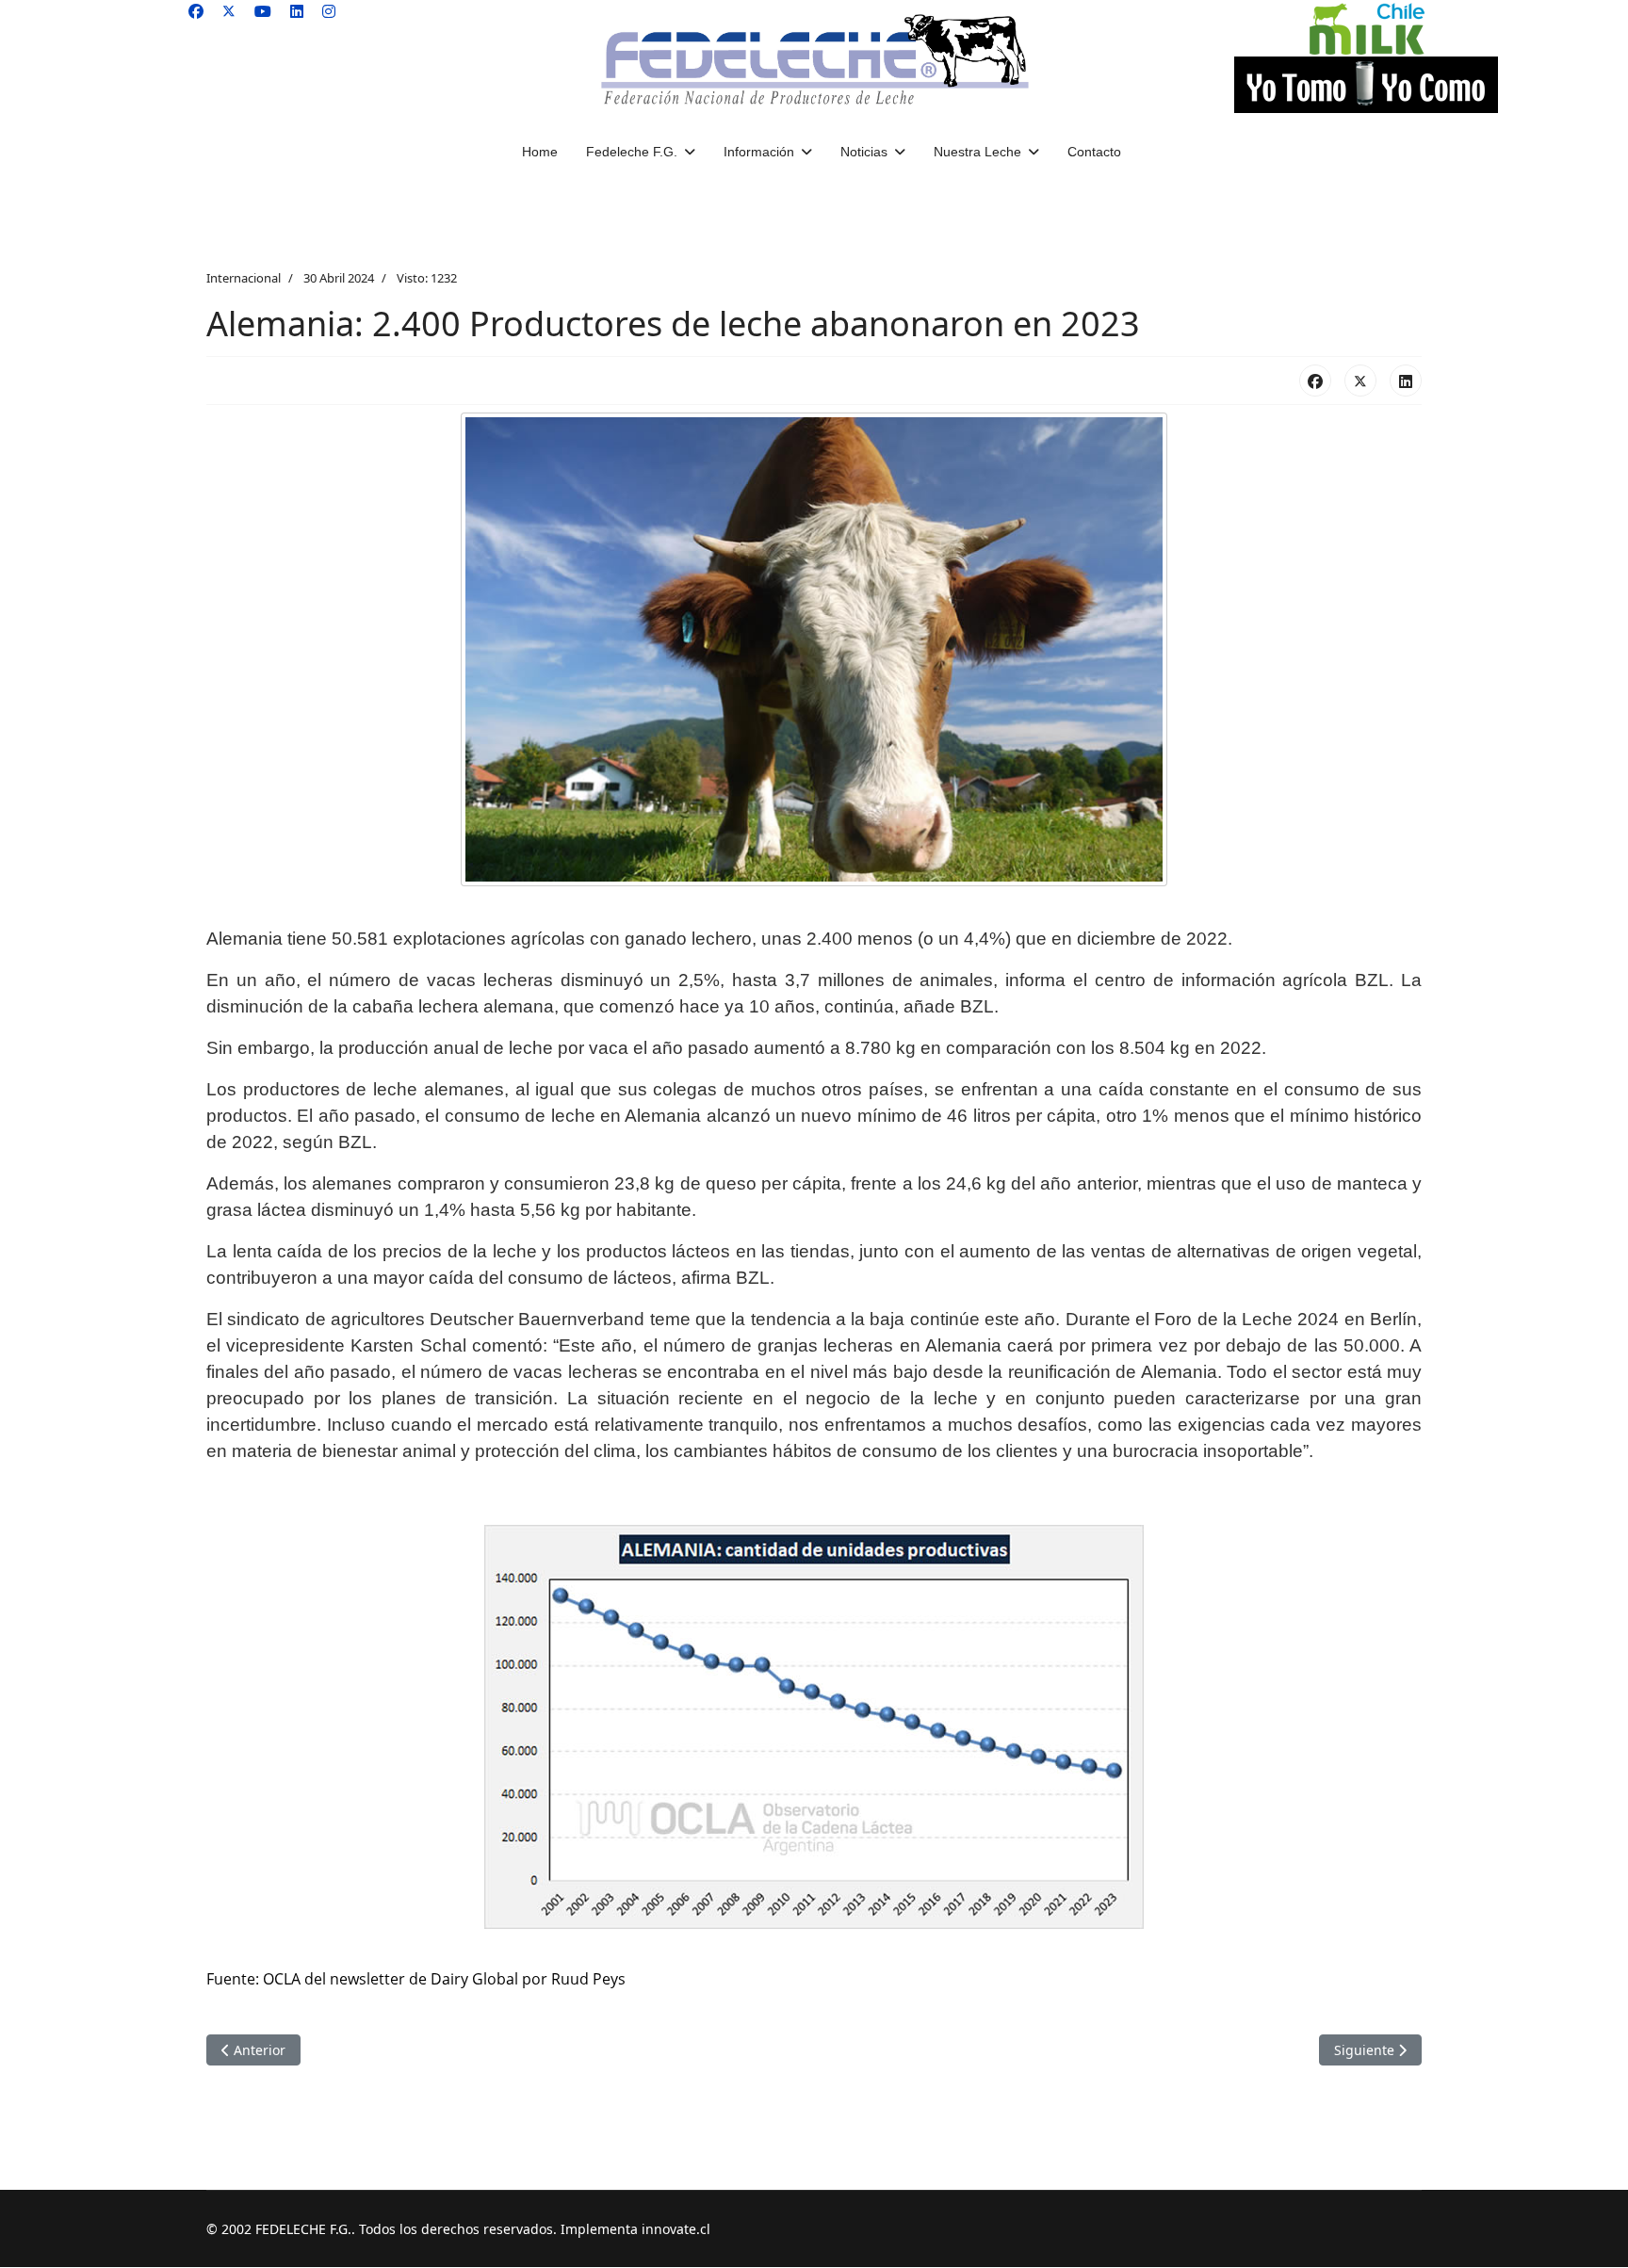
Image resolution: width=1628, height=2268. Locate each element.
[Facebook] (196, 11)
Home (540, 152)
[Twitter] (229, 11)
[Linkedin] (297, 11)
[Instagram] (329, 11)
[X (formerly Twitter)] (1360, 381)
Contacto (1094, 152)
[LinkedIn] (1406, 381)
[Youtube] (263, 11)
